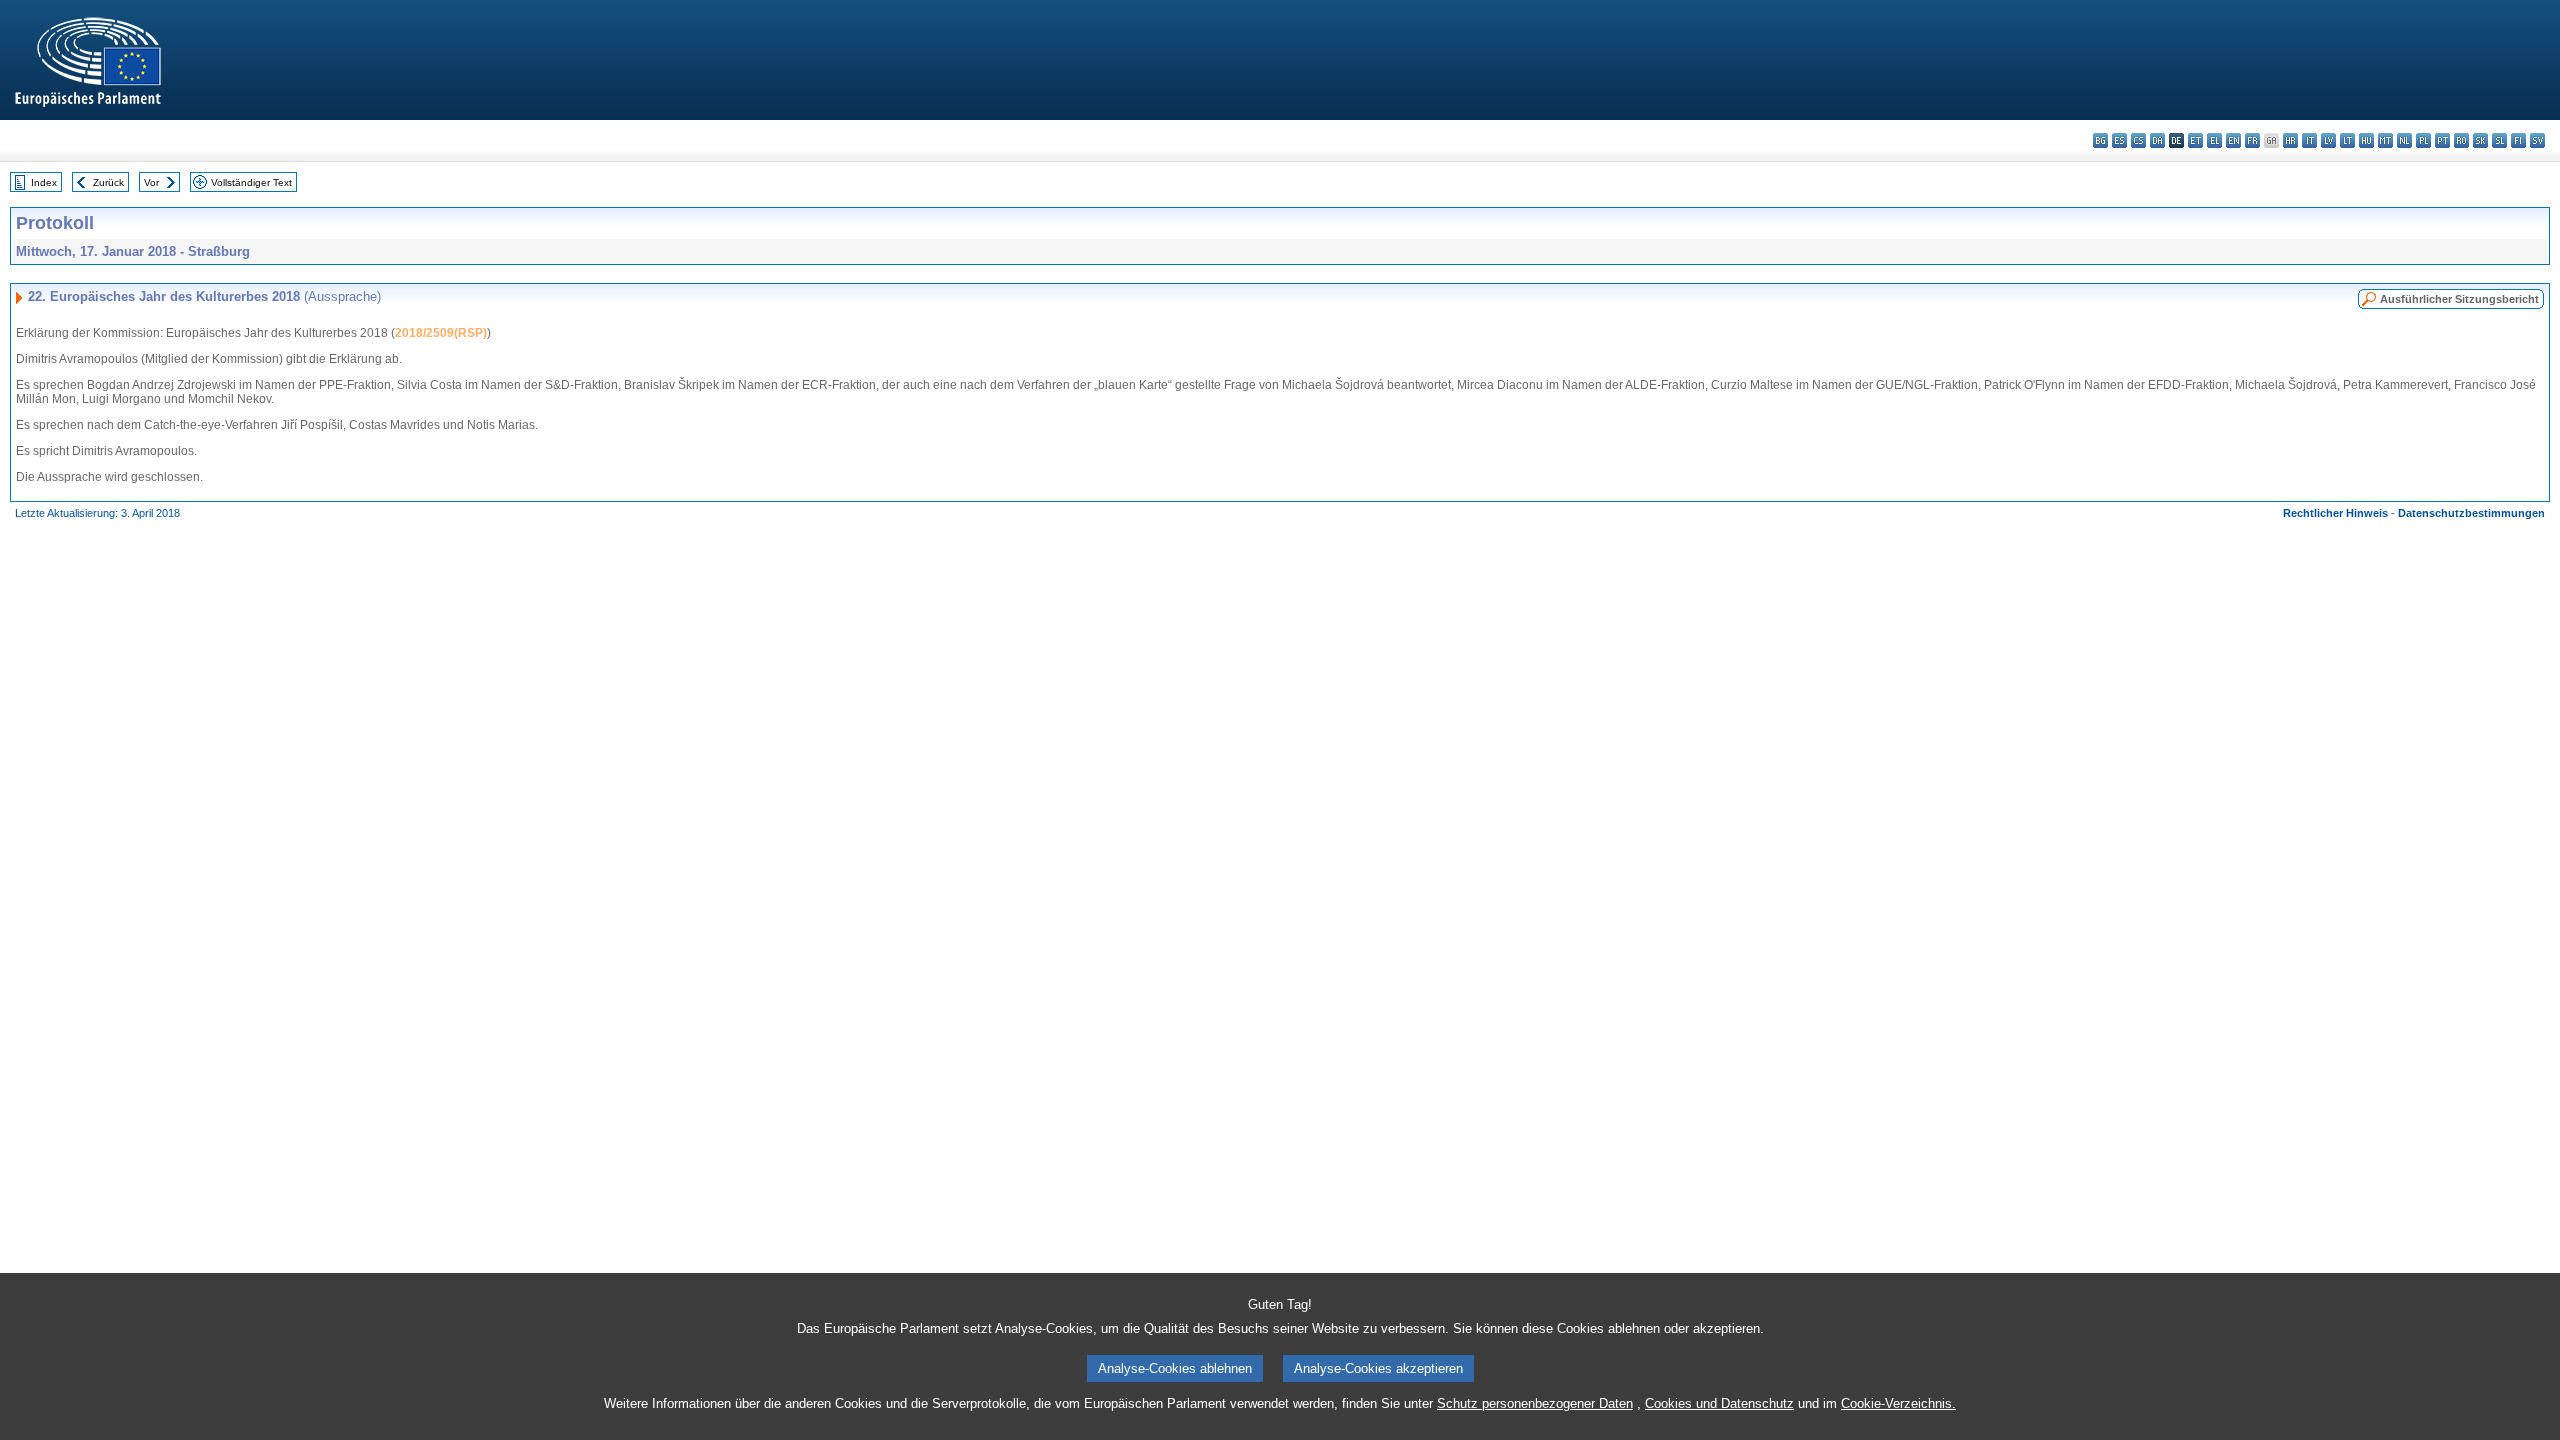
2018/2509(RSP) (441, 333)
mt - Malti (2385, 140)
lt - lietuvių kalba (2347, 140)
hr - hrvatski (2290, 140)
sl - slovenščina (2499, 140)
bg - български (2100, 140)
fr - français (2252, 140)
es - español (2119, 140)
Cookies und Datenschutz (1719, 1403)
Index (44, 182)
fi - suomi (2518, 140)
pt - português (2442, 140)
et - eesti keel (2195, 140)
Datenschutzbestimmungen (2471, 513)
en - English (2233, 140)
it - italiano (2309, 140)
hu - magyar (2366, 140)
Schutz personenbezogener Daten (1535, 1403)
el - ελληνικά (2214, 140)
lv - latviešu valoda (2328, 140)
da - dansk (2157, 140)
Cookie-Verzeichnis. (1898, 1403)
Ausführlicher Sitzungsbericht (2459, 299)
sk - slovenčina (2480, 140)
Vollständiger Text (251, 182)
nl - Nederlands (2404, 140)
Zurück (108, 182)
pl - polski (2423, 140)
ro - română (2461, 140)
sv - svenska (2537, 140)
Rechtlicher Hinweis (2335, 513)
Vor (151, 182)
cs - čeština (2138, 140)
